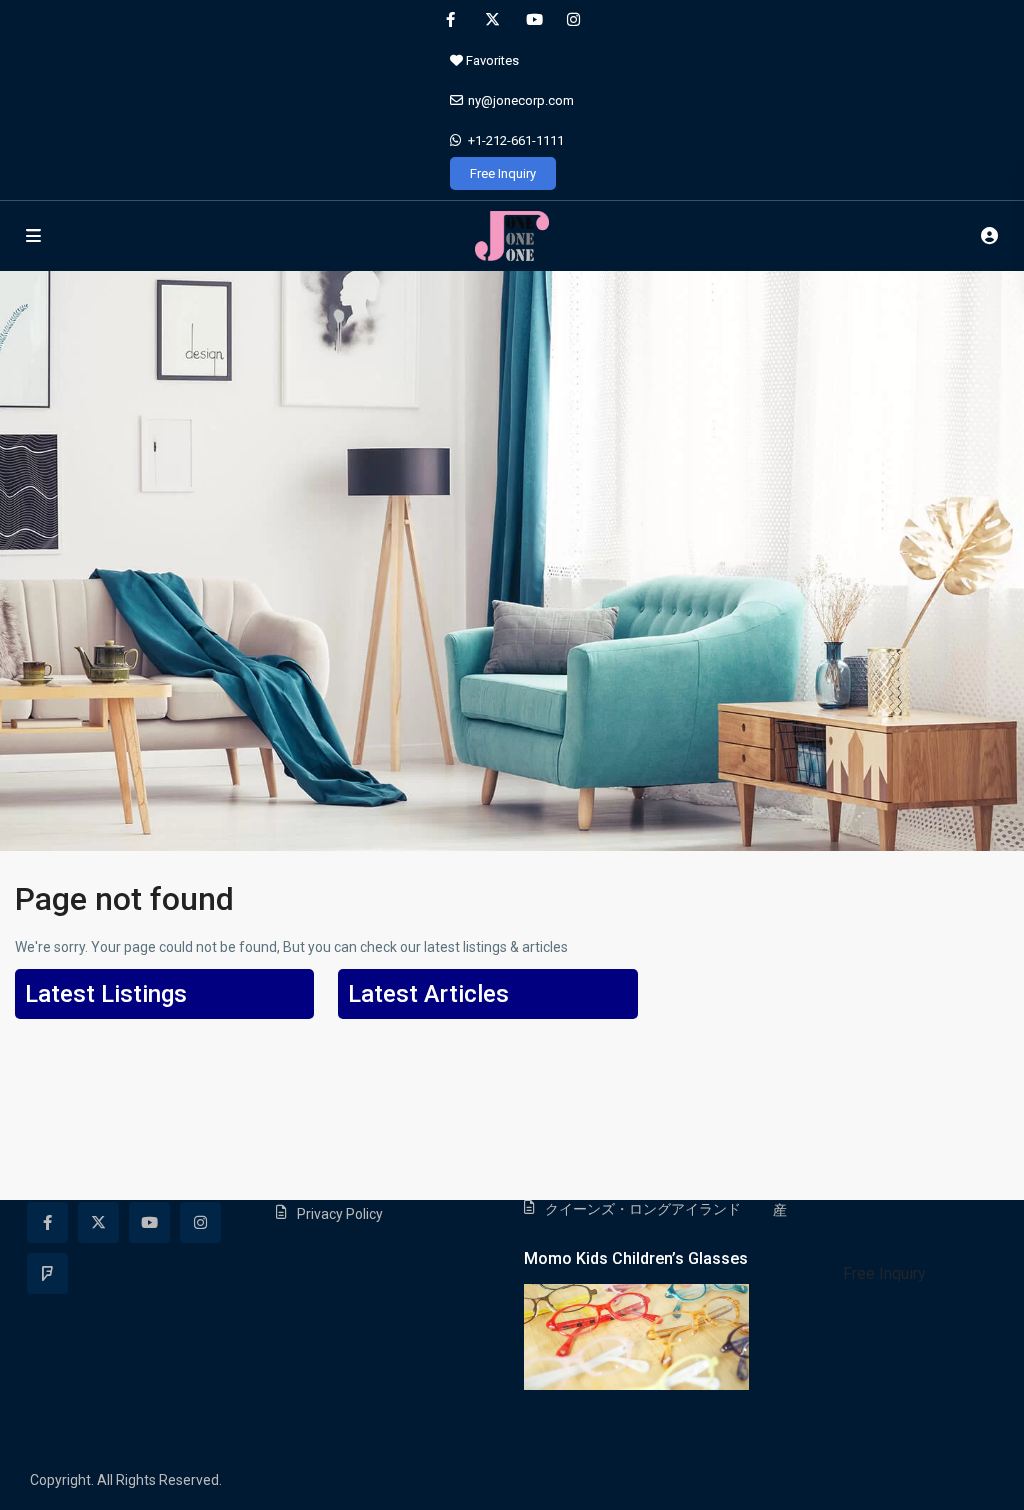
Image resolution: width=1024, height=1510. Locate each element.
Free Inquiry (503, 173)
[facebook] (450, 20)
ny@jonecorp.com (521, 100)
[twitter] (491, 20)
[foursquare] (47, 1273)
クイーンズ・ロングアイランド (643, 1209)
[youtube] (532, 20)
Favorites (491, 60)
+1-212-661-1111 (516, 140)
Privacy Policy (340, 1214)
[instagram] (573, 20)
